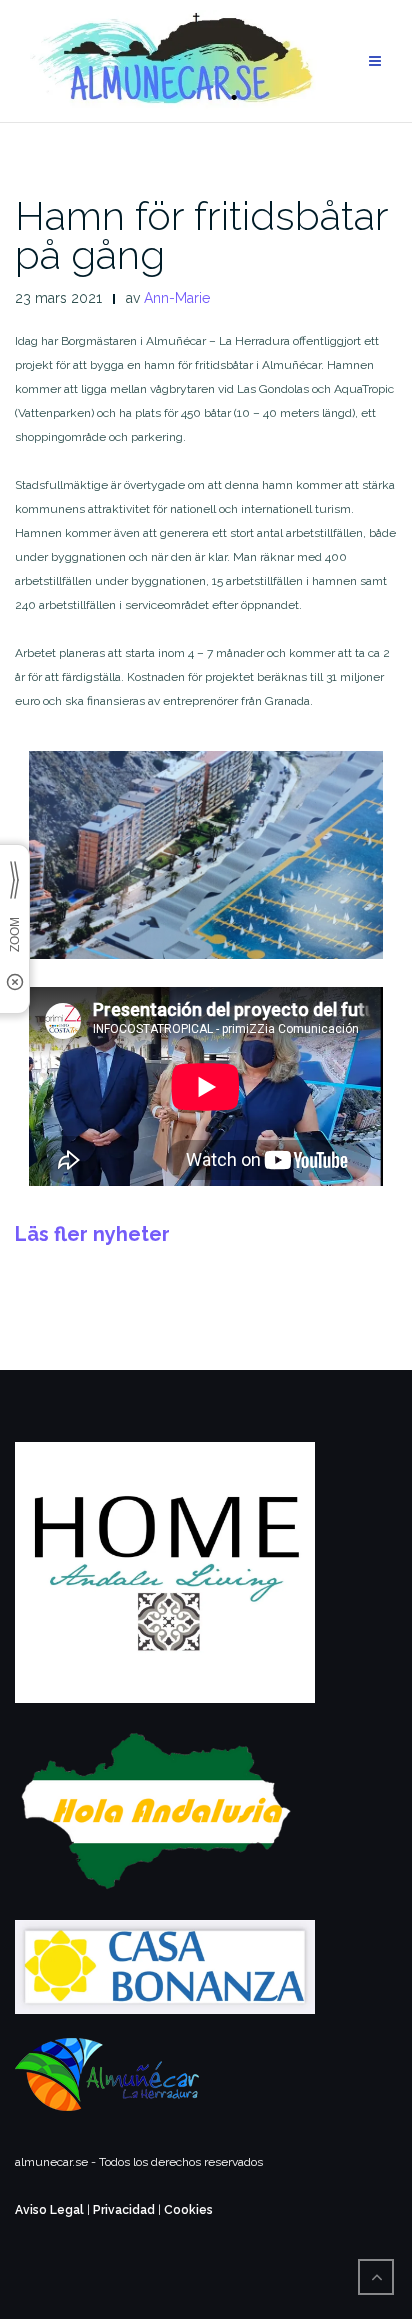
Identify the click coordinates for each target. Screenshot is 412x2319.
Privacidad (124, 2210)
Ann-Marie (177, 298)
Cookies (188, 2210)
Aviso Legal (49, 2210)
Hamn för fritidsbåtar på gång (201, 235)
